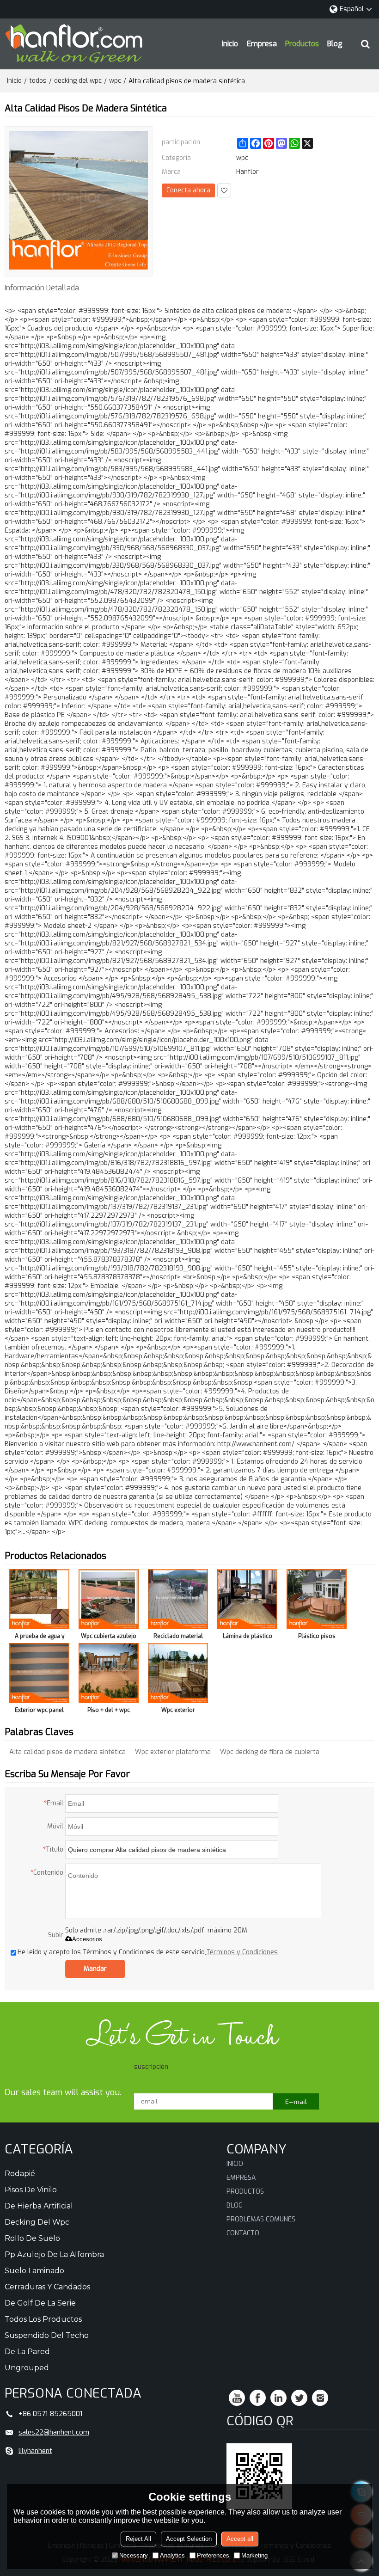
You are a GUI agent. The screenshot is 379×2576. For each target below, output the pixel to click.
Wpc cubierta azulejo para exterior (109, 1638)
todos (38, 81)
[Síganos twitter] (299, 2398)
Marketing (254, 2555)
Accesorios (87, 1939)
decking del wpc (78, 81)
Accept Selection (189, 2539)
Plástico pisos (317, 1636)
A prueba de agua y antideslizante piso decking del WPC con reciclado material (39, 1638)
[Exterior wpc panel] (39, 1673)
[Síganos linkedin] (278, 2398)
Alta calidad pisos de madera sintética (67, 1752)
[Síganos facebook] (258, 2398)
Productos (302, 44)
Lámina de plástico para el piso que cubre (248, 1638)
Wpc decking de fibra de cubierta (270, 1752)
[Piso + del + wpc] (109, 1673)
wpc (115, 81)
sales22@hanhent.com (54, 2432)
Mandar (95, 1969)
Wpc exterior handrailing (178, 1712)
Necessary (134, 2555)
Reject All (138, 2539)
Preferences (213, 2555)
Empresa (262, 44)
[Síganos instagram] (320, 2398)
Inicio (230, 44)
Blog (335, 44)
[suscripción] (296, 2101)
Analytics (172, 2555)
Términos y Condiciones (242, 1952)
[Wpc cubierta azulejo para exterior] (109, 1599)
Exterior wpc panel (39, 1710)
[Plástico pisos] (317, 1599)
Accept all (240, 2539)
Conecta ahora (188, 190)
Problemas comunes (261, 2219)
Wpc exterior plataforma (173, 1752)
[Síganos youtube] (237, 2398)
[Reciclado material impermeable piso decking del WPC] (178, 1599)
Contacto (243, 2233)
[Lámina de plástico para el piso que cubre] (247, 1599)
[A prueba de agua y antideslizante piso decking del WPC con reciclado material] (39, 1599)
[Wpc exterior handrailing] (178, 1673)
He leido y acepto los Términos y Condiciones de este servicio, (148, 1952)
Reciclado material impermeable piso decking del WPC (178, 1638)
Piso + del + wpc (109, 1710)
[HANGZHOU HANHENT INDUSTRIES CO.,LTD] (74, 44)
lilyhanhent (35, 2451)
